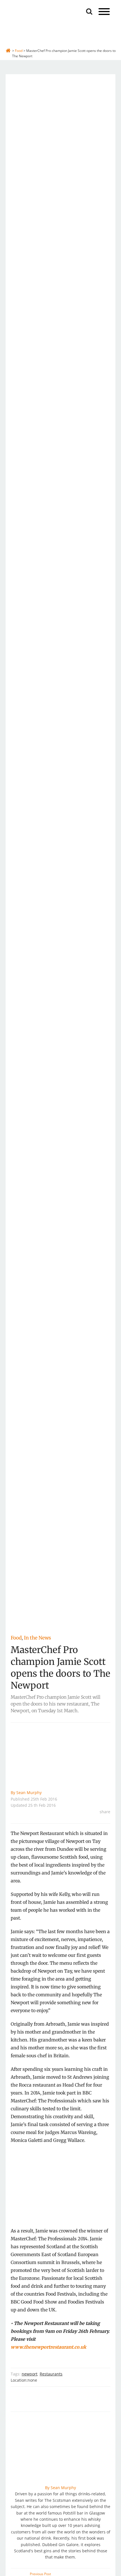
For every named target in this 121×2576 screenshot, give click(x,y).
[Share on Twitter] (109, 1832)
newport (30, 2374)
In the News (37, 1638)
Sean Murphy (29, 1793)
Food (16, 1638)
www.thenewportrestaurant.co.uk (48, 2347)
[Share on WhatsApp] (109, 1849)
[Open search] (89, 11)
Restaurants (51, 2374)
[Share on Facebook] (109, 1824)
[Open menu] (104, 12)
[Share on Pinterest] (109, 1841)
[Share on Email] (109, 1858)
